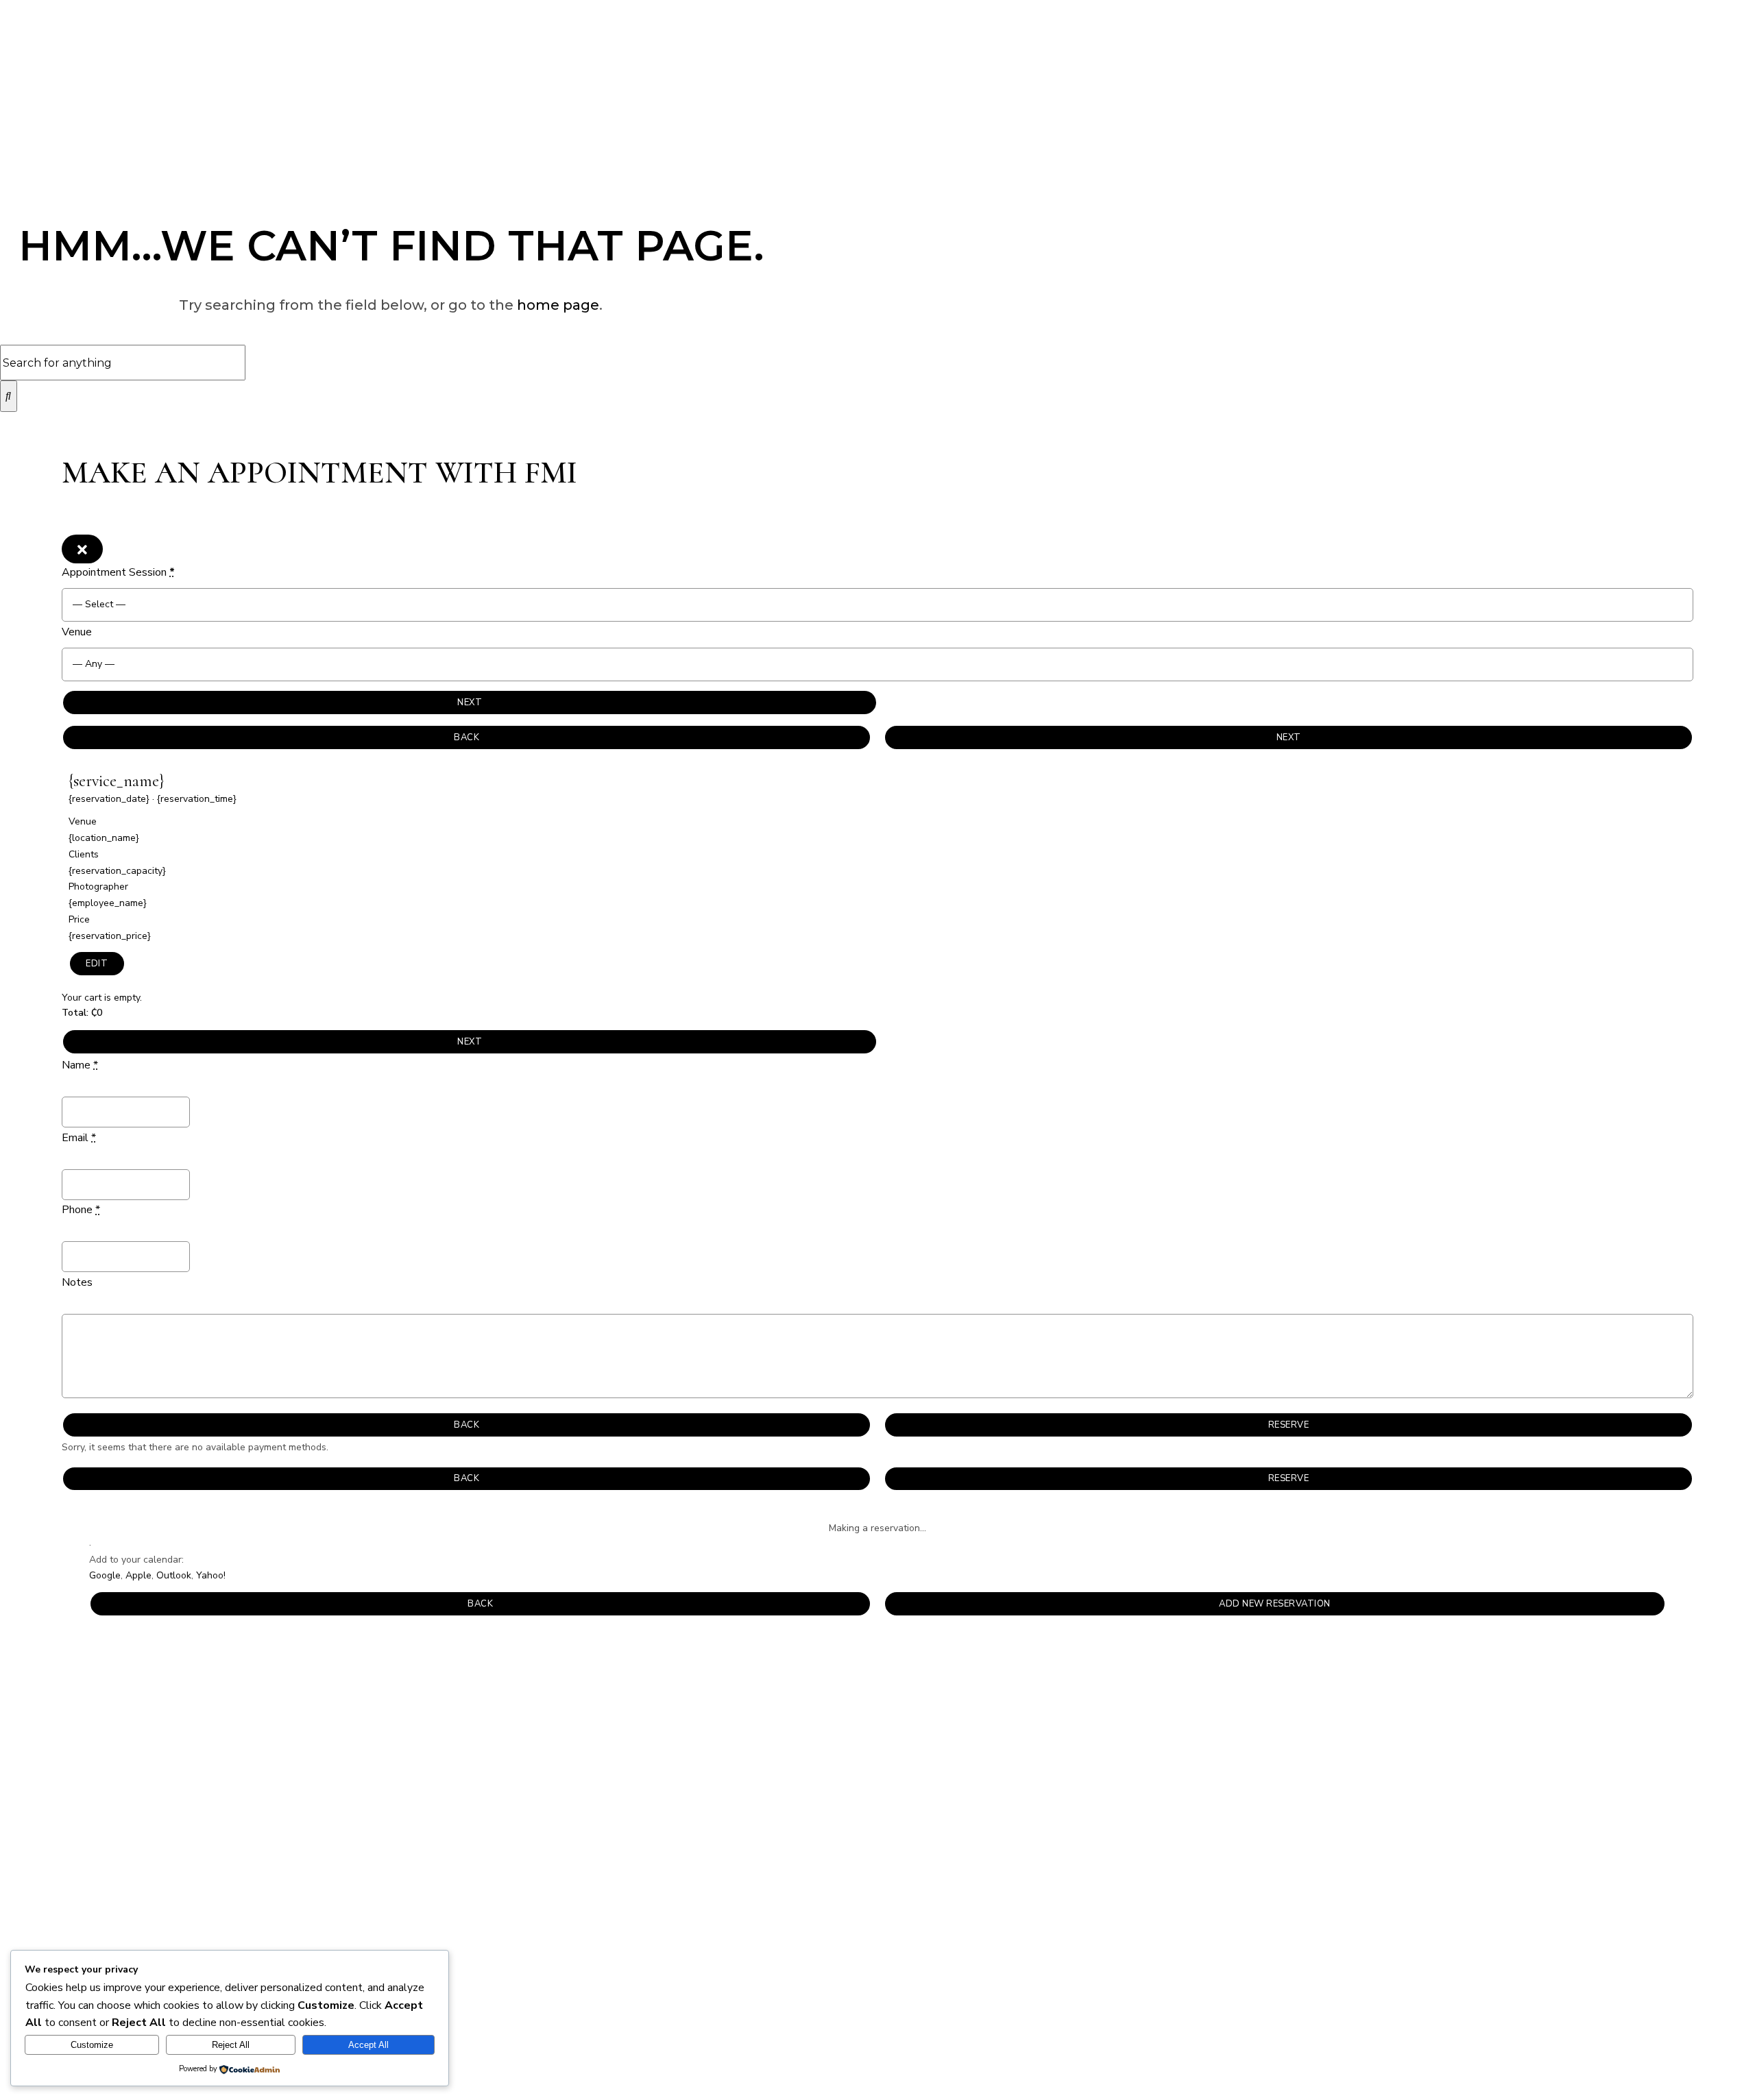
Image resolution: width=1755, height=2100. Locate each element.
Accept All (368, 2045)
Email (79, 1138)
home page (558, 305)
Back (467, 737)
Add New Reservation (1275, 1604)
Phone (81, 1210)
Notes (77, 1282)
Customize (92, 2045)
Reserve (1289, 1425)
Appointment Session (118, 572)
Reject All (231, 2045)
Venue (77, 632)
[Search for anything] (9, 396)
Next (470, 703)
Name (80, 1065)
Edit (97, 964)
